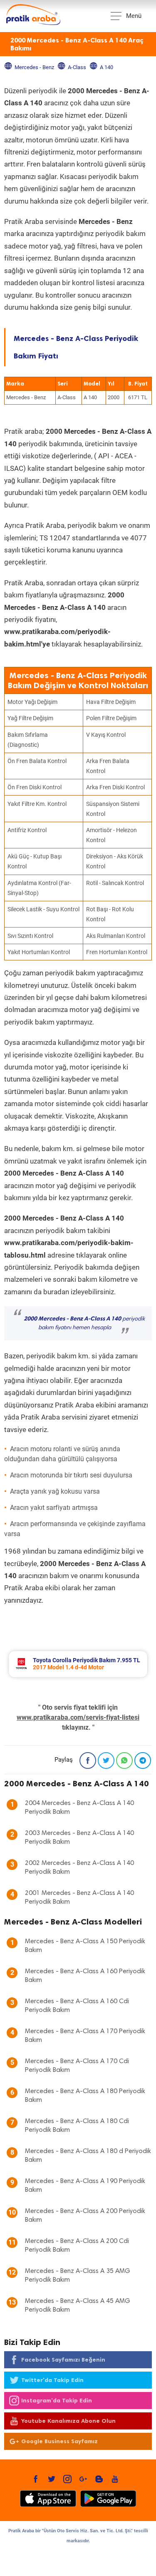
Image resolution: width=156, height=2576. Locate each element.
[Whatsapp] (124, 1760)
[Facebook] (88, 1760)
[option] (78, 1664)
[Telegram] (143, 1760)
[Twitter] (106, 1760)
